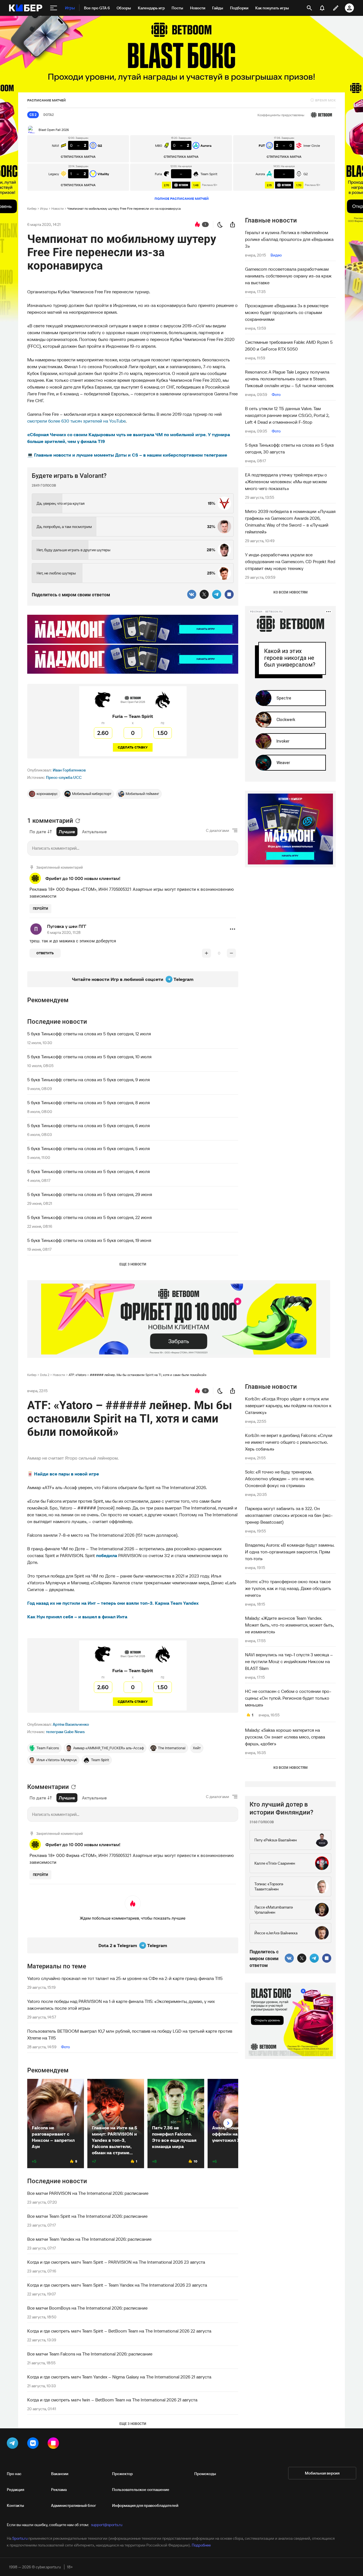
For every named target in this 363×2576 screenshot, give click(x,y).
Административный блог (74, 2505)
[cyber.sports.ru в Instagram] (54, 2444)
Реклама (59, 2490)
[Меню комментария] (233, 929)
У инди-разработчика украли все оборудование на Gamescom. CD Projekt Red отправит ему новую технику (290, 561)
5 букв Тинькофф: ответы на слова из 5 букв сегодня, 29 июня (90, 1194)
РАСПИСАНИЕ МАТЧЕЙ (47, 100)
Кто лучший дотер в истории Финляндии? (281, 1808)
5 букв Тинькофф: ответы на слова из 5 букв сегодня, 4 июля (88, 1171)
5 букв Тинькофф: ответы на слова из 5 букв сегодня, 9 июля (88, 1080)
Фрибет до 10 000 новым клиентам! (83, 878)
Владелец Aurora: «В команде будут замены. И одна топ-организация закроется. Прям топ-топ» (290, 1552)
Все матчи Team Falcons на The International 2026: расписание (90, 2354)
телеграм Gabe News (65, 1732)
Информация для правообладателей (145, 2505)
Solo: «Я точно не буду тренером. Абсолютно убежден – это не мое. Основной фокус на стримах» (280, 1479)
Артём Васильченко (71, 1724)
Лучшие (67, 832)
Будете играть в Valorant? (69, 476)
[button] (233, 929)
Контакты (15, 2505)
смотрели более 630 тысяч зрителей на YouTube (76, 421)
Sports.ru (20, 2538)
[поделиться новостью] (233, 224)
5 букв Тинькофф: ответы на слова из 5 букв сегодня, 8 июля (88, 1103)
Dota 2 (45, 1375)
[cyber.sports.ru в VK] (34, 2444)
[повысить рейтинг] (206, 953)
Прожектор (122, 2474)
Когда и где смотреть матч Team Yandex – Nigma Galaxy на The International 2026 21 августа (119, 2377)
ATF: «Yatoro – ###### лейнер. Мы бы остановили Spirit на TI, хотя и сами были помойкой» (138, 1375)
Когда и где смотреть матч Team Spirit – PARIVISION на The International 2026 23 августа (116, 2262)
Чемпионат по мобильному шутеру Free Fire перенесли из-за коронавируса (124, 208)
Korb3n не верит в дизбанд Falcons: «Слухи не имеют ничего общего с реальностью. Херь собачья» (289, 1442)
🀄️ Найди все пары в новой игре (63, 1474)
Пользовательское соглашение (141, 2490)
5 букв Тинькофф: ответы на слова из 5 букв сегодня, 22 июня (89, 1217)
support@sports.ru (107, 2525)
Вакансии (60, 2474)
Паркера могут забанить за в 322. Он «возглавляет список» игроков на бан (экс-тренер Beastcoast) (289, 1515)
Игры (44, 208)
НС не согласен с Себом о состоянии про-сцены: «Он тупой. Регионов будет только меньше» (288, 1698)
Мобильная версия (322, 2473)
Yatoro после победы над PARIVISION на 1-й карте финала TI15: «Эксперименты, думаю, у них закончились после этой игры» (121, 2005)
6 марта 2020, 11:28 (64, 932)
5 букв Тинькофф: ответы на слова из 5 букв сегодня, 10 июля (89, 1057)
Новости (58, 208)
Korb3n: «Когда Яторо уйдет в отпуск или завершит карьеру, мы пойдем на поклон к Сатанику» (288, 1405)
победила (107, 1555)
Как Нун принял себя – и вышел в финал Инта (77, 1617)
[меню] (54, 8)
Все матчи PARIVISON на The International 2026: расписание (88, 2193)
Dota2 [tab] (49, 115)
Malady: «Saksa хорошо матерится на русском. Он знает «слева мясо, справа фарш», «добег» (285, 1737)
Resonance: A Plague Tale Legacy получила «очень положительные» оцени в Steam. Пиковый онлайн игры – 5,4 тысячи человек (289, 379)
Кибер (32, 208)
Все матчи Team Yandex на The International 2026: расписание (89, 2239)
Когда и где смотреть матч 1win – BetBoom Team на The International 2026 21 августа (112, 2400)
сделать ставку (133, 747)
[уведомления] (322, 8)
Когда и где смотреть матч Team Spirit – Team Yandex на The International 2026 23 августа (117, 2285)
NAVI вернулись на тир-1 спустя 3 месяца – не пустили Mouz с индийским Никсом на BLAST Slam (289, 1661)
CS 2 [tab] (33, 115)
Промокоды (205, 2474)
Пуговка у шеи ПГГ (67, 926)
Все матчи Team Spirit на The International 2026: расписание (87, 2216)
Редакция (15, 2490)
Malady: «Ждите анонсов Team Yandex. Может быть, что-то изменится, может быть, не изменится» (289, 1625)
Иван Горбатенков (69, 770)
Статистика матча (78, 157)
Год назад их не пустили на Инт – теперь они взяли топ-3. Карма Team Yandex (113, 1603)
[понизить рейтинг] (231, 953)
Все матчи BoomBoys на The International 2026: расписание (87, 2308)
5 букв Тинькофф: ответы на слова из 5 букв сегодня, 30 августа (289, 448)
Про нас (14, 2474)
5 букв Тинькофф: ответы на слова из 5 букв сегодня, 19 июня (89, 1240)
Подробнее (201, 2545)
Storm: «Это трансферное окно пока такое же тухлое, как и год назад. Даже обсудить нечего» (288, 1588)
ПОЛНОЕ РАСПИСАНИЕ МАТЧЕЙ (182, 199)
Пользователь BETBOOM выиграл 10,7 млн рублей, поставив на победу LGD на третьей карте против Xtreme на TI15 (130, 2034)
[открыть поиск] (309, 8)
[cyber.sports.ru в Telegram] (14, 2444)
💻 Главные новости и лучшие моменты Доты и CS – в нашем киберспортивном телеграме (127, 455)
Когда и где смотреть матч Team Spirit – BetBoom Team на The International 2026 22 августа (119, 2331)
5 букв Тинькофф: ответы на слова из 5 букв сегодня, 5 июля (88, 1148)
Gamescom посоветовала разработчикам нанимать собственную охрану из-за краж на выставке (288, 276)
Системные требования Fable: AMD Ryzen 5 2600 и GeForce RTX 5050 (289, 345)
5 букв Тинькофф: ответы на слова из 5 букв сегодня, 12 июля (89, 1034)
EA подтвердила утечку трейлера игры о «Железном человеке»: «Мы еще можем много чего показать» (286, 482)
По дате (38, 832)
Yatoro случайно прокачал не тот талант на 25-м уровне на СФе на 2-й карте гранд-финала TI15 (125, 1978)
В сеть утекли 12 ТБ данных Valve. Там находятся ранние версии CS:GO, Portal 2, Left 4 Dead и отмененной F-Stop (287, 415)
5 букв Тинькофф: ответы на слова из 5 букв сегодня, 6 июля (88, 1125)
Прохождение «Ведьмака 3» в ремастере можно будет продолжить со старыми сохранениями (287, 312)
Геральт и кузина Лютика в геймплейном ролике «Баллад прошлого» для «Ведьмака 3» (289, 239)
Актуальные (94, 832)
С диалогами (218, 830)
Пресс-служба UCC (64, 777)
